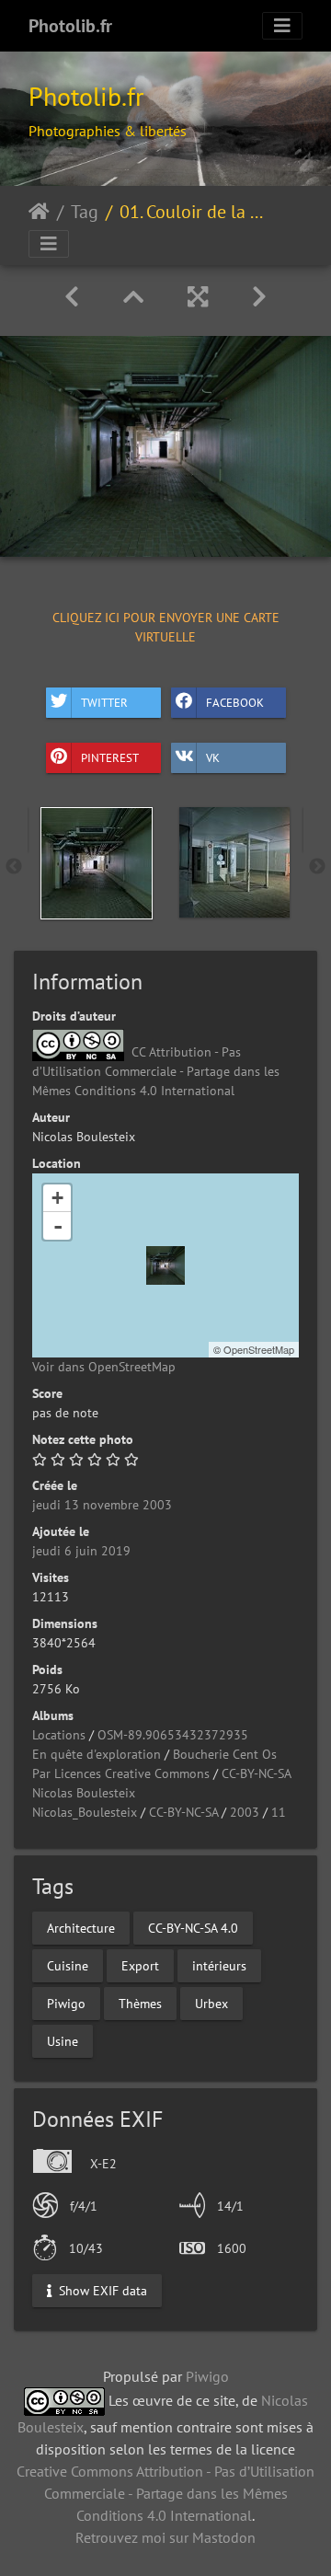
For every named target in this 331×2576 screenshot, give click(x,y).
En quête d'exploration (97, 1754)
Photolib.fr (70, 26)
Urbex (211, 2003)
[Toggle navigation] (282, 26)
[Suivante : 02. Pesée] (259, 297)
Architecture (81, 1927)
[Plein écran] (198, 297)
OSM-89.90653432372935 (173, 1735)
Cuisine (68, 1965)
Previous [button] (14, 867)
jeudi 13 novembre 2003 (102, 1505)
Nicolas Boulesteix (84, 1793)
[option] (97, 863)
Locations (59, 1735)
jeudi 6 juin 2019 (81, 1551)
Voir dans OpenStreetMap (104, 1367)
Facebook (235, 703)
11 (279, 1812)
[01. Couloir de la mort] (165, 1265)
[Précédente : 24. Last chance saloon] (72, 297)
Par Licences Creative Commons (121, 1773)
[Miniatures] (133, 297)
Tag (85, 212)
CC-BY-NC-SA (257, 1773)
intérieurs (219, 1965)
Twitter (104, 703)
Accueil (39, 212)
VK (213, 758)
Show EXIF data (101, 2291)
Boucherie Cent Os (225, 1754)
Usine (63, 2040)
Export (140, 1965)
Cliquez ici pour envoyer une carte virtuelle (166, 626)
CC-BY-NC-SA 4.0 (193, 1927)
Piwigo (66, 2003)
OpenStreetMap (259, 1349)
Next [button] (317, 867)
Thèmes (140, 2003)
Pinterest (110, 758)
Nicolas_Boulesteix (85, 1812)
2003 (245, 1812)
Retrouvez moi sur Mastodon (165, 2537)
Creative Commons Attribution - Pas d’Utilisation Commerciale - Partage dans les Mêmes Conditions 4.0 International (165, 2493)
